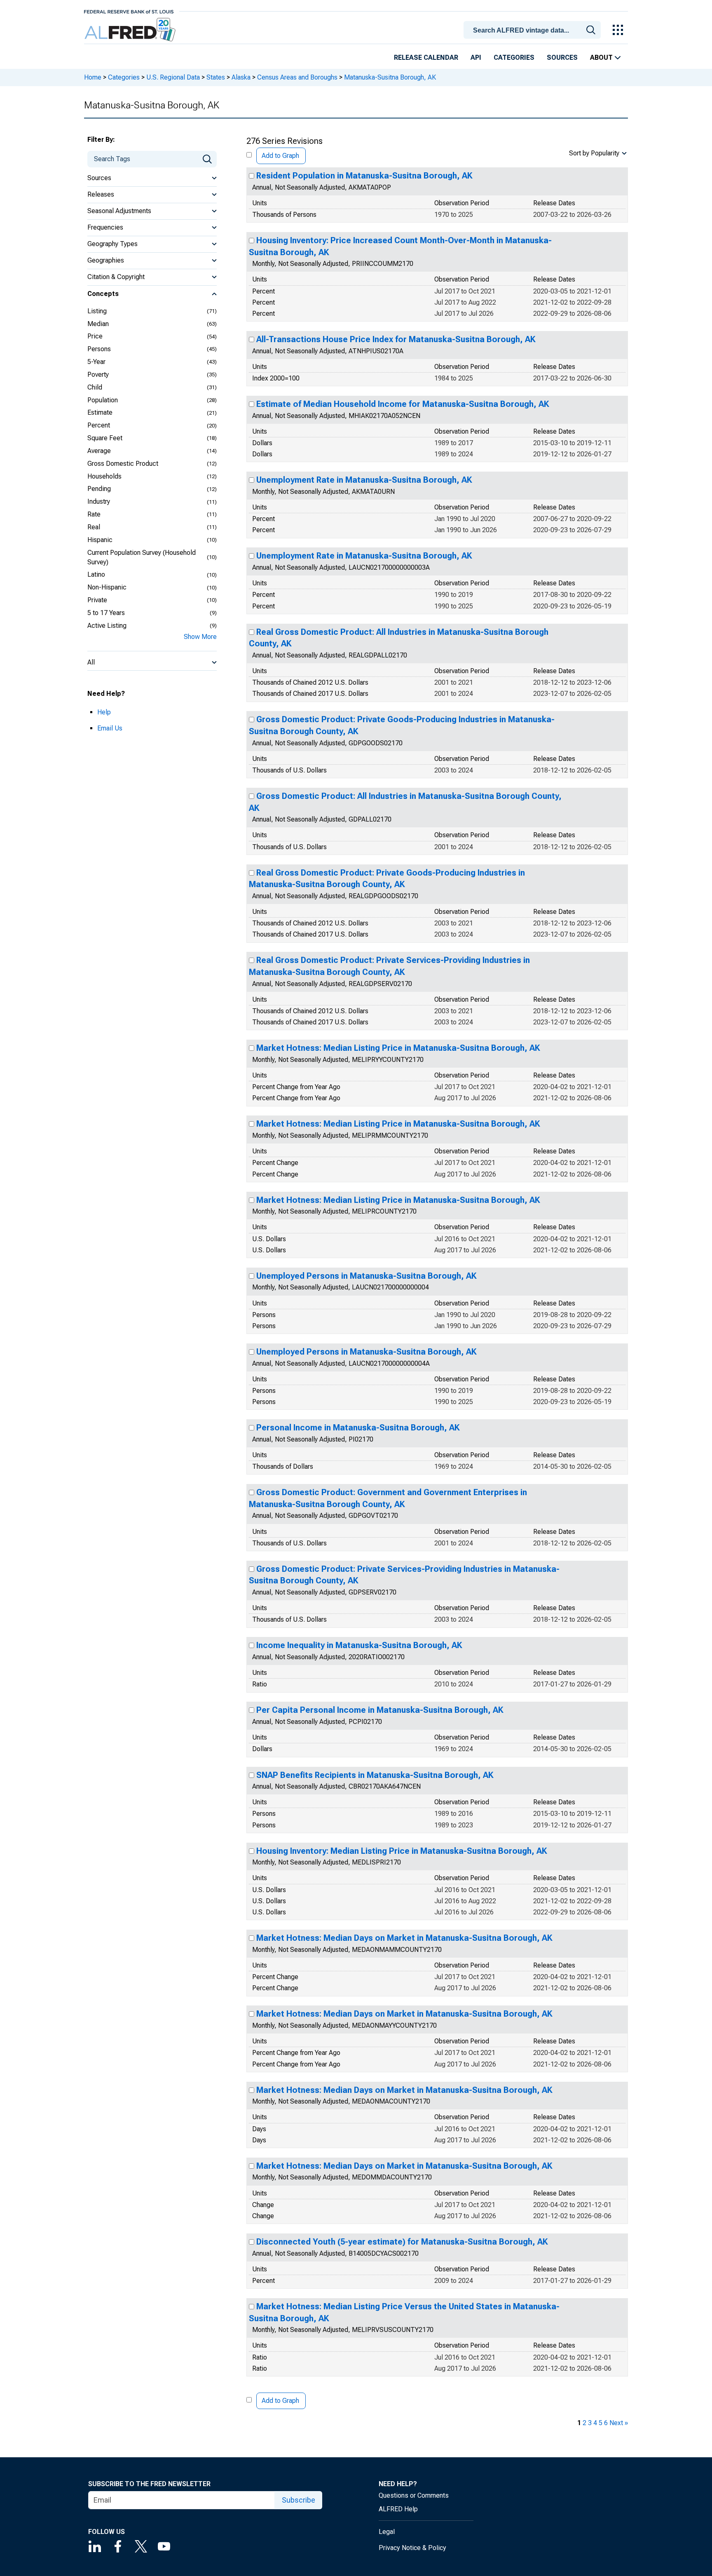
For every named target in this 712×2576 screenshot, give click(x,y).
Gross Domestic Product (123, 464)
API (476, 58)
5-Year (96, 362)
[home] (131, 30)
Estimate (100, 412)
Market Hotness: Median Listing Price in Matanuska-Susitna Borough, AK (398, 1048)
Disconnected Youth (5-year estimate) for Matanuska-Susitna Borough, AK (402, 2242)
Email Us (110, 728)
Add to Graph (280, 156)
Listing (97, 311)
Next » (619, 2423)
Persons (99, 349)
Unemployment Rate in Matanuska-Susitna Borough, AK (364, 480)
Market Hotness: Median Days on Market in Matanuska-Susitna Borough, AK (404, 1938)
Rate (94, 514)
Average (99, 451)
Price (95, 336)
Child (95, 387)
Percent (99, 425)
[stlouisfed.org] (129, 11)
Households (104, 476)
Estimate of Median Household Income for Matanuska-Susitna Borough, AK (403, 404)
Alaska (241, 77)
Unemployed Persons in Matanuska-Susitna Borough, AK (367, 1276)
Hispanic (100, 540)
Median (98, 324)
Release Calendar (426, 58)
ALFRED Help (398, 2509)
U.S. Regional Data (173, 77)
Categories (514, 58)
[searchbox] (534, 31)
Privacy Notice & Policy (412, 2548)
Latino (96, 574)
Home (93, 77)
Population (103, 400)
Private (97, 600)
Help (104, 712)
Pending (99, 489)
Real (94, 527)
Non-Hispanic (107, 587)
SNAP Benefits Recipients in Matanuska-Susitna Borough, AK (375, 1775)
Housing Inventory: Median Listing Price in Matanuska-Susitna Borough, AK (402, 1851)
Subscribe (299, 2500)
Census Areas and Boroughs (297, 77)
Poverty (98, 375)
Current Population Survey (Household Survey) (142, 557)
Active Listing (107, 626)
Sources (562, 58)
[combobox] (534, 29)
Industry (99, 501)
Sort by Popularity (594, 153)
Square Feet (105, 438)
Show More (200, 637)
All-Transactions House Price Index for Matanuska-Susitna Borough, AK (396, 339)
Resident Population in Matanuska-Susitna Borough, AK (364, 176)
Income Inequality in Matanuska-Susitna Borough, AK (359, 1645)
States (216, 77)
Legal (387, 2532)
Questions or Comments (414, 2495)
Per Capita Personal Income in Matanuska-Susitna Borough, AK (380, 1710)
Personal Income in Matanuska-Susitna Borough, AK (358, 1428)
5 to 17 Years (106, 613)
